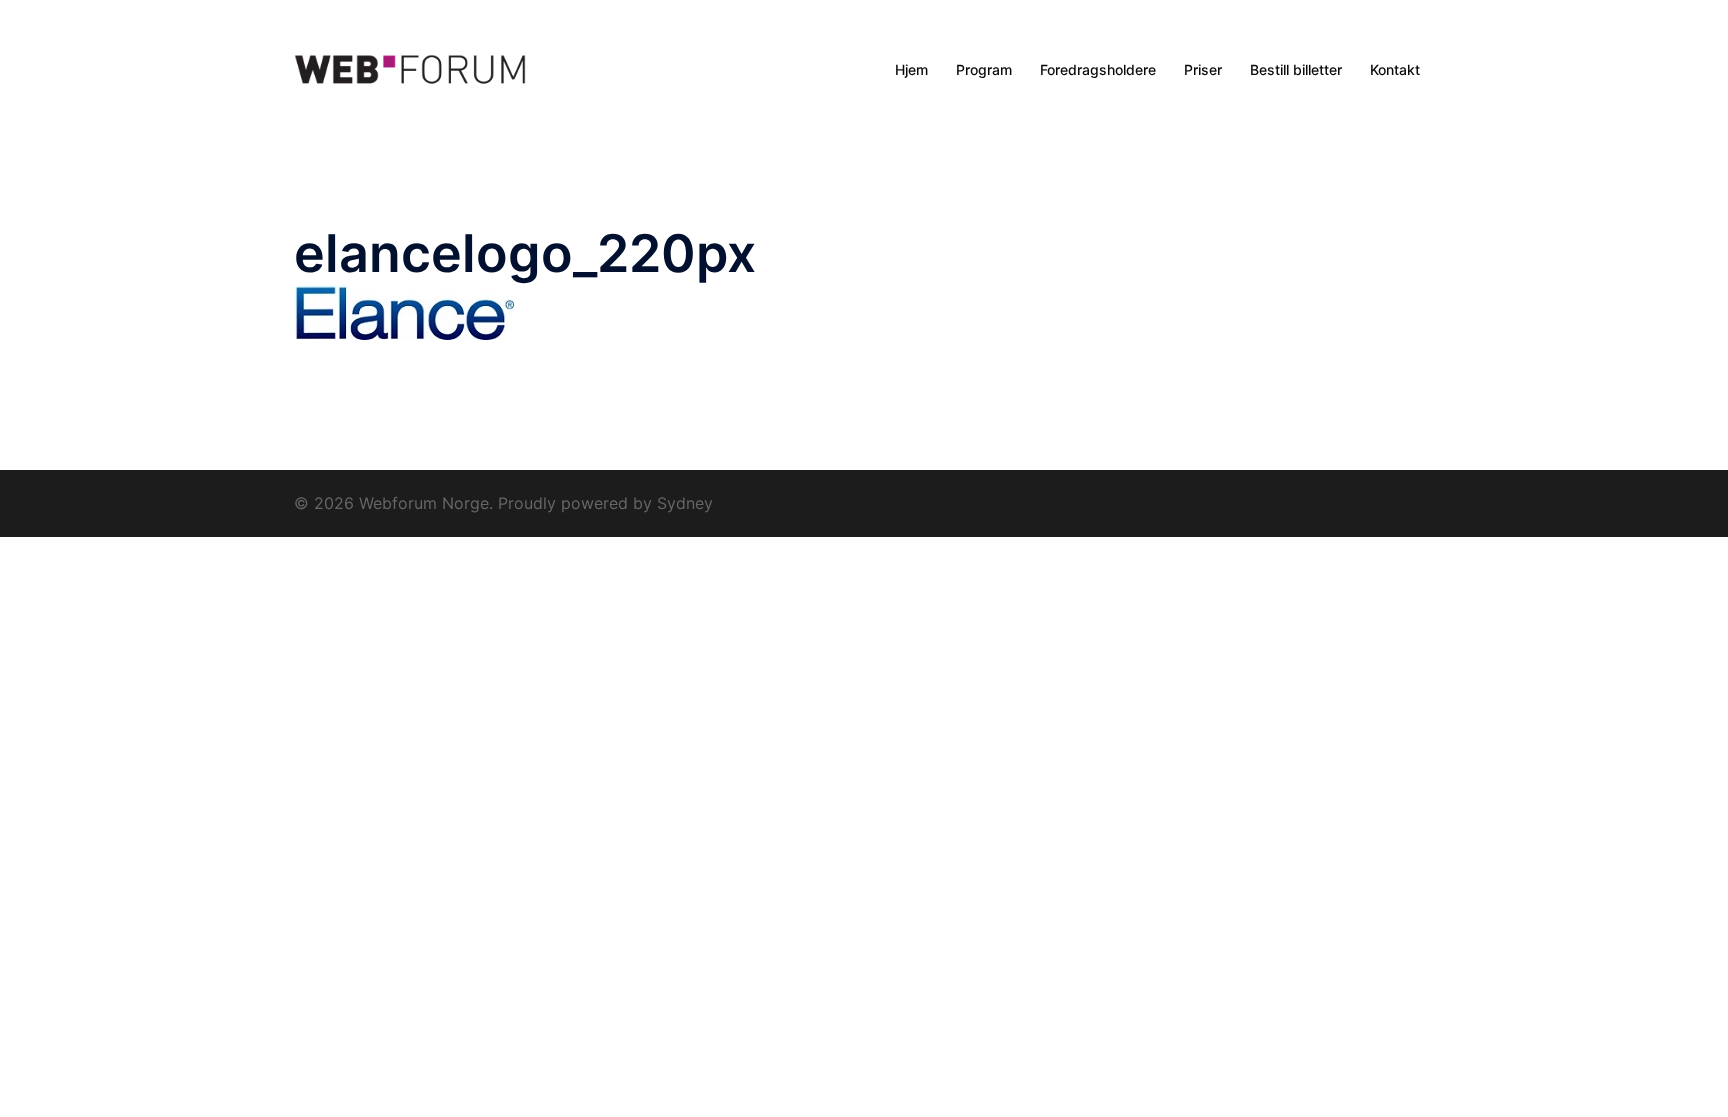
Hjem (911, 69)
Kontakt (1395, 69)
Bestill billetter (1296, 69)
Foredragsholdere (1098, 69)
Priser (1203, 69)
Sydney (685, 503)
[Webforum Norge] (410, 70)
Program (984, 69)
